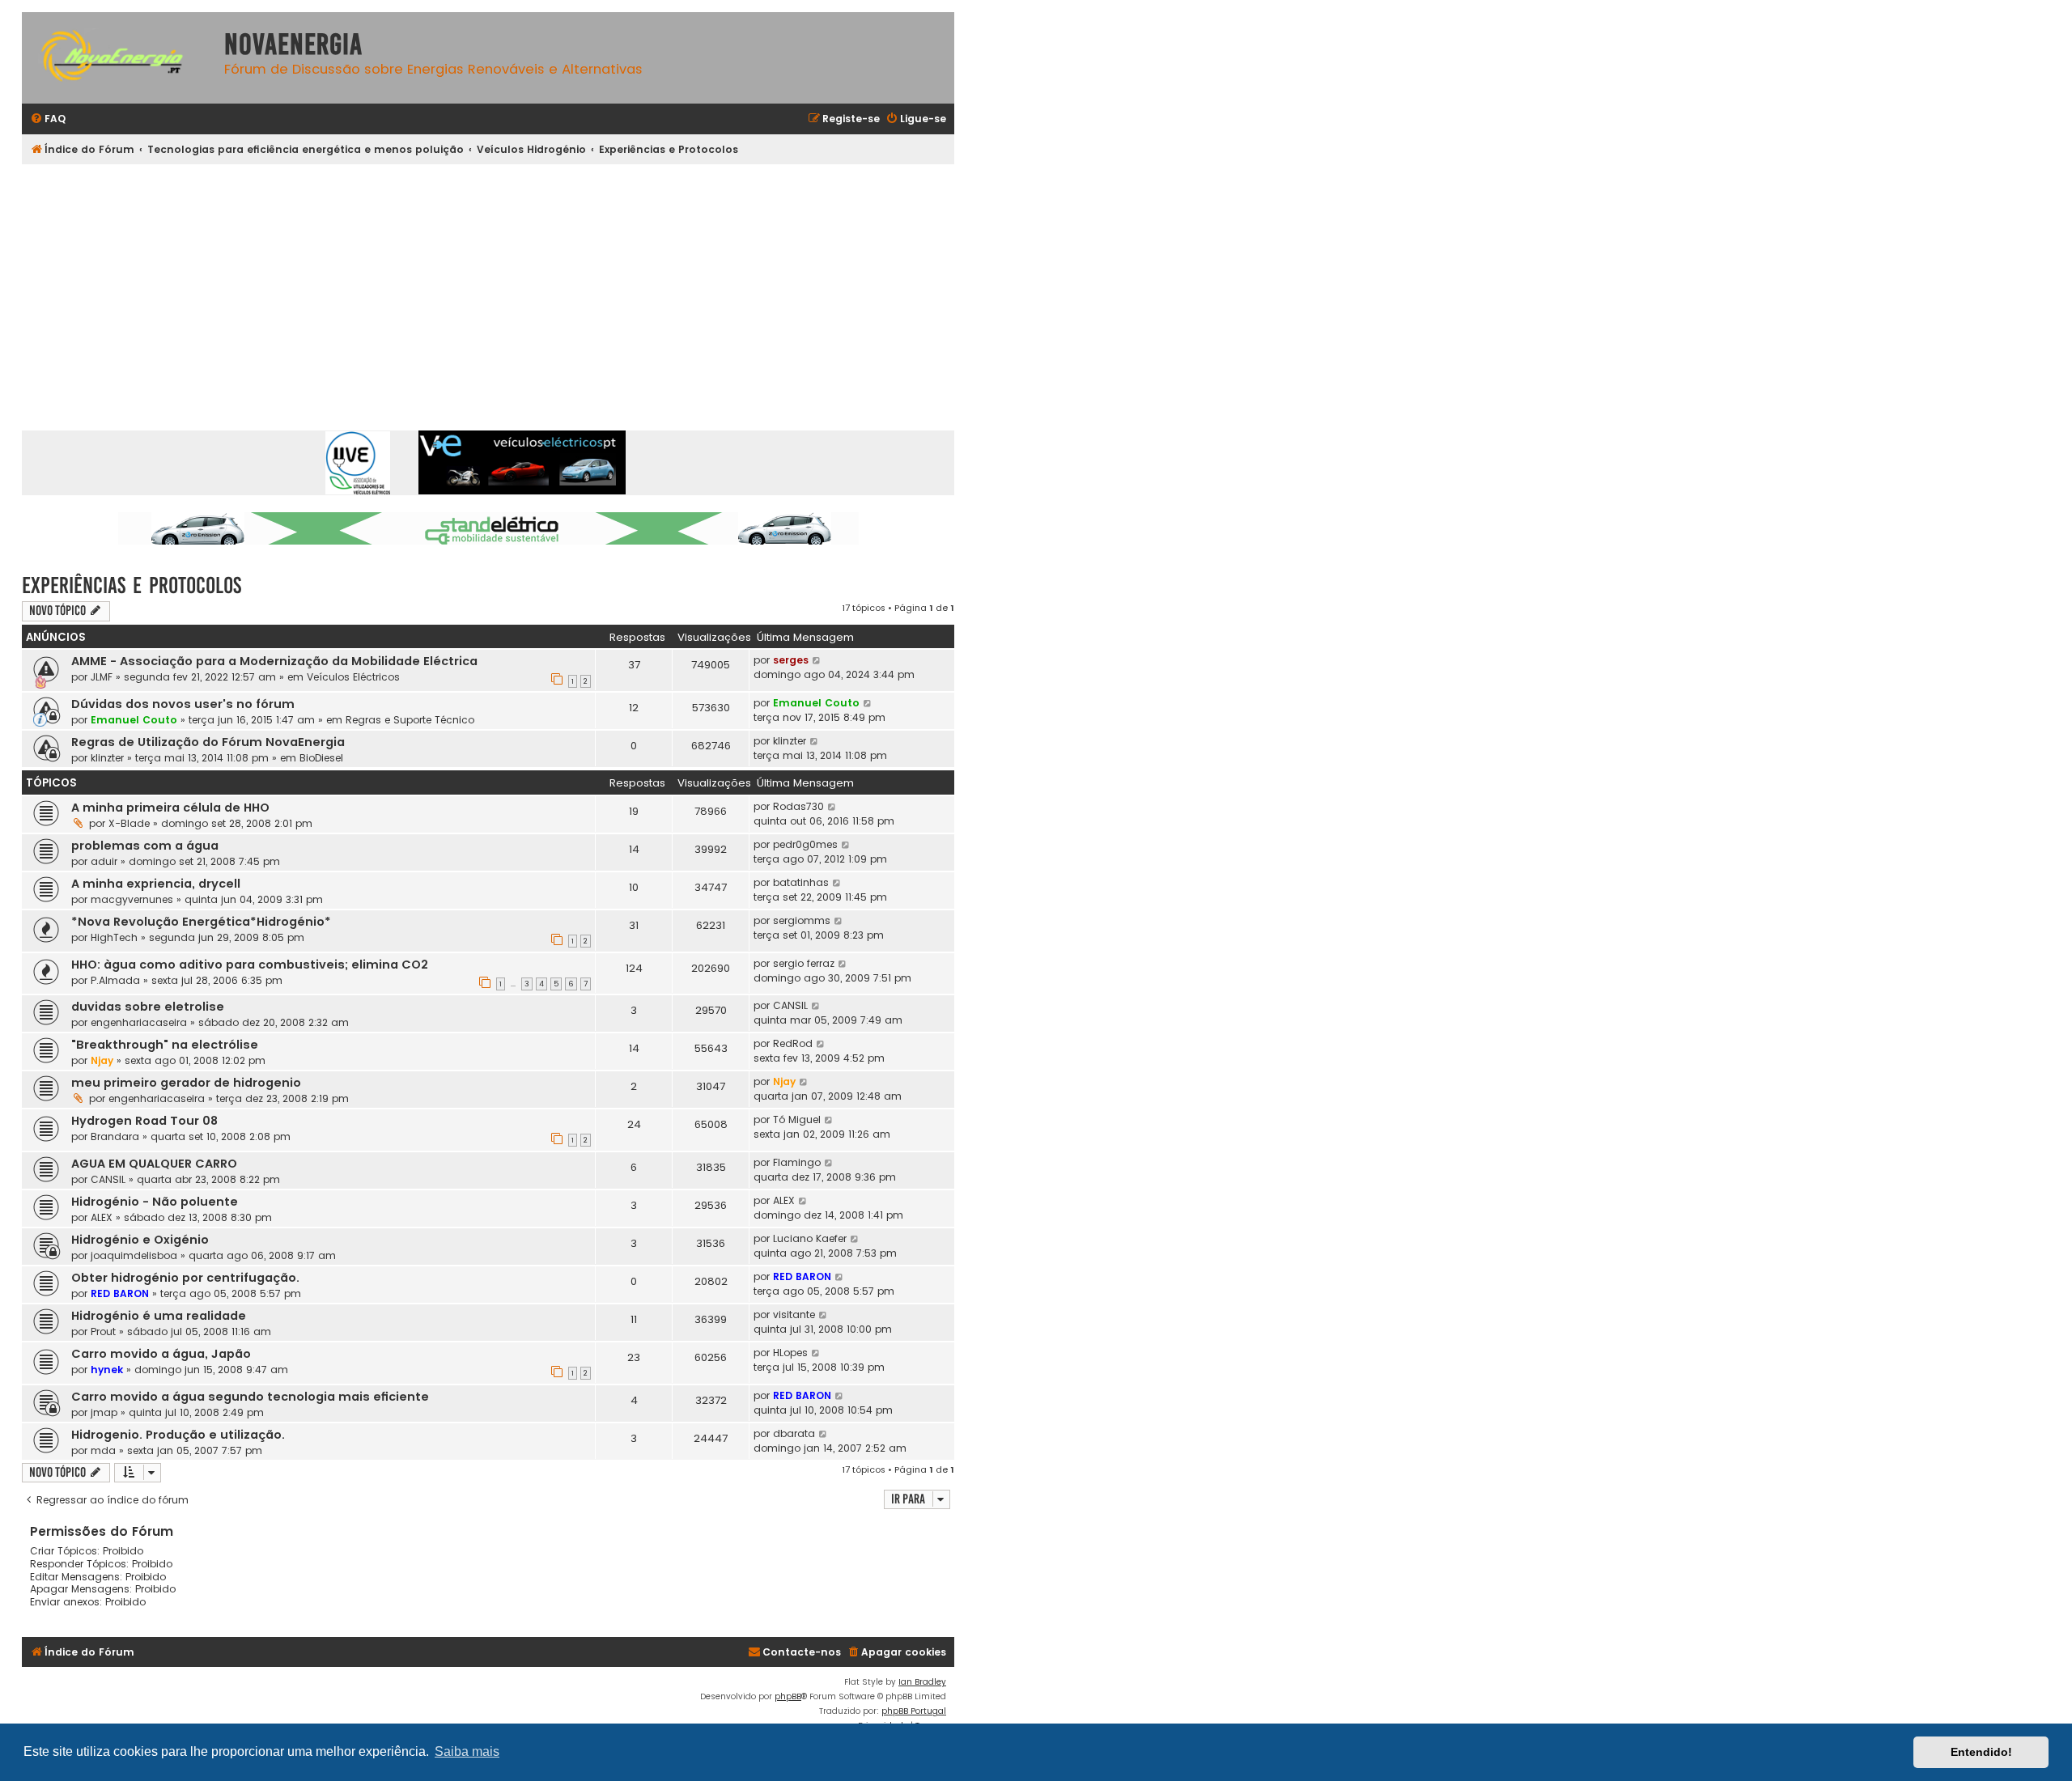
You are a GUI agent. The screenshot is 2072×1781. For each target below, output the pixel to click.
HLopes (790, 1353)
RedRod (793, 1043)
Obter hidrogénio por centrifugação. (185, 1278)
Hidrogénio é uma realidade (159, 1316)
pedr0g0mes (805, 844)
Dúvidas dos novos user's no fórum (183, 704)
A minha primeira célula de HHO (170, 808)
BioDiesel (321, 758)
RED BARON (120, 1293)
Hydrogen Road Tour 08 (144, 1121)
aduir (104, 861)
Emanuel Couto (134, 720)
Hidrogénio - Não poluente (155, 1202)
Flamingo (797, 1162)
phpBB (788, 1696)
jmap (104, 1412)
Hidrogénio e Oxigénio (140, 1240)
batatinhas (801, 882)
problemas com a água (145, 846)
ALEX (102, 1217)
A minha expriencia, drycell (156, 884)
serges (791, 660)
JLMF (102, 677)
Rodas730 (798, 806)
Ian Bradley (922, 1682)
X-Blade (129, 823)
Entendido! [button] (1981, 1752)
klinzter (107, 758)
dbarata (794, 1433)
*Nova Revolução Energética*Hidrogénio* (201, 922)
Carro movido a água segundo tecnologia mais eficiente (250, 1397)
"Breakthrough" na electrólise (165, 1045)
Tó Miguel (797, 1119)
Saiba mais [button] (467, 1751)
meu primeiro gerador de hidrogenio (186, 1083)
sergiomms (802, 920)
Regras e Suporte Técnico (410, 720)
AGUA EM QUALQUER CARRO (154, 1164)
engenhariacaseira (139, 1022)
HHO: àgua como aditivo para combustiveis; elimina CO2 (250, 965)
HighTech (114, 937)
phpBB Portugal (914, 1711)
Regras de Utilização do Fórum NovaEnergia (208, 742)
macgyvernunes (132, 899)
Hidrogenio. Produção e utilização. (178, 1435)
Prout (103, 1332)
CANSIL (790, 1005)
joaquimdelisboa (134, 1255)
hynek (107, 1370)
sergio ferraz (804, 963)
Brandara (115, 1136)
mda (103, 1450)
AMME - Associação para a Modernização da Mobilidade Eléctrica (274, 661)
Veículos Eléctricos (353, 677)
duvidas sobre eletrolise (148, 1007)
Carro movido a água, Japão (161, 1354)
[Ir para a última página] (817, 660)
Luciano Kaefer (810, 1238)
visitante (794, 1315)
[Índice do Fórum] (119, 58)
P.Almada (115, 980)
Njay (102, 1060)
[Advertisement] (488, 286)
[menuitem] (48, 119)
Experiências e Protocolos (132, 585)
